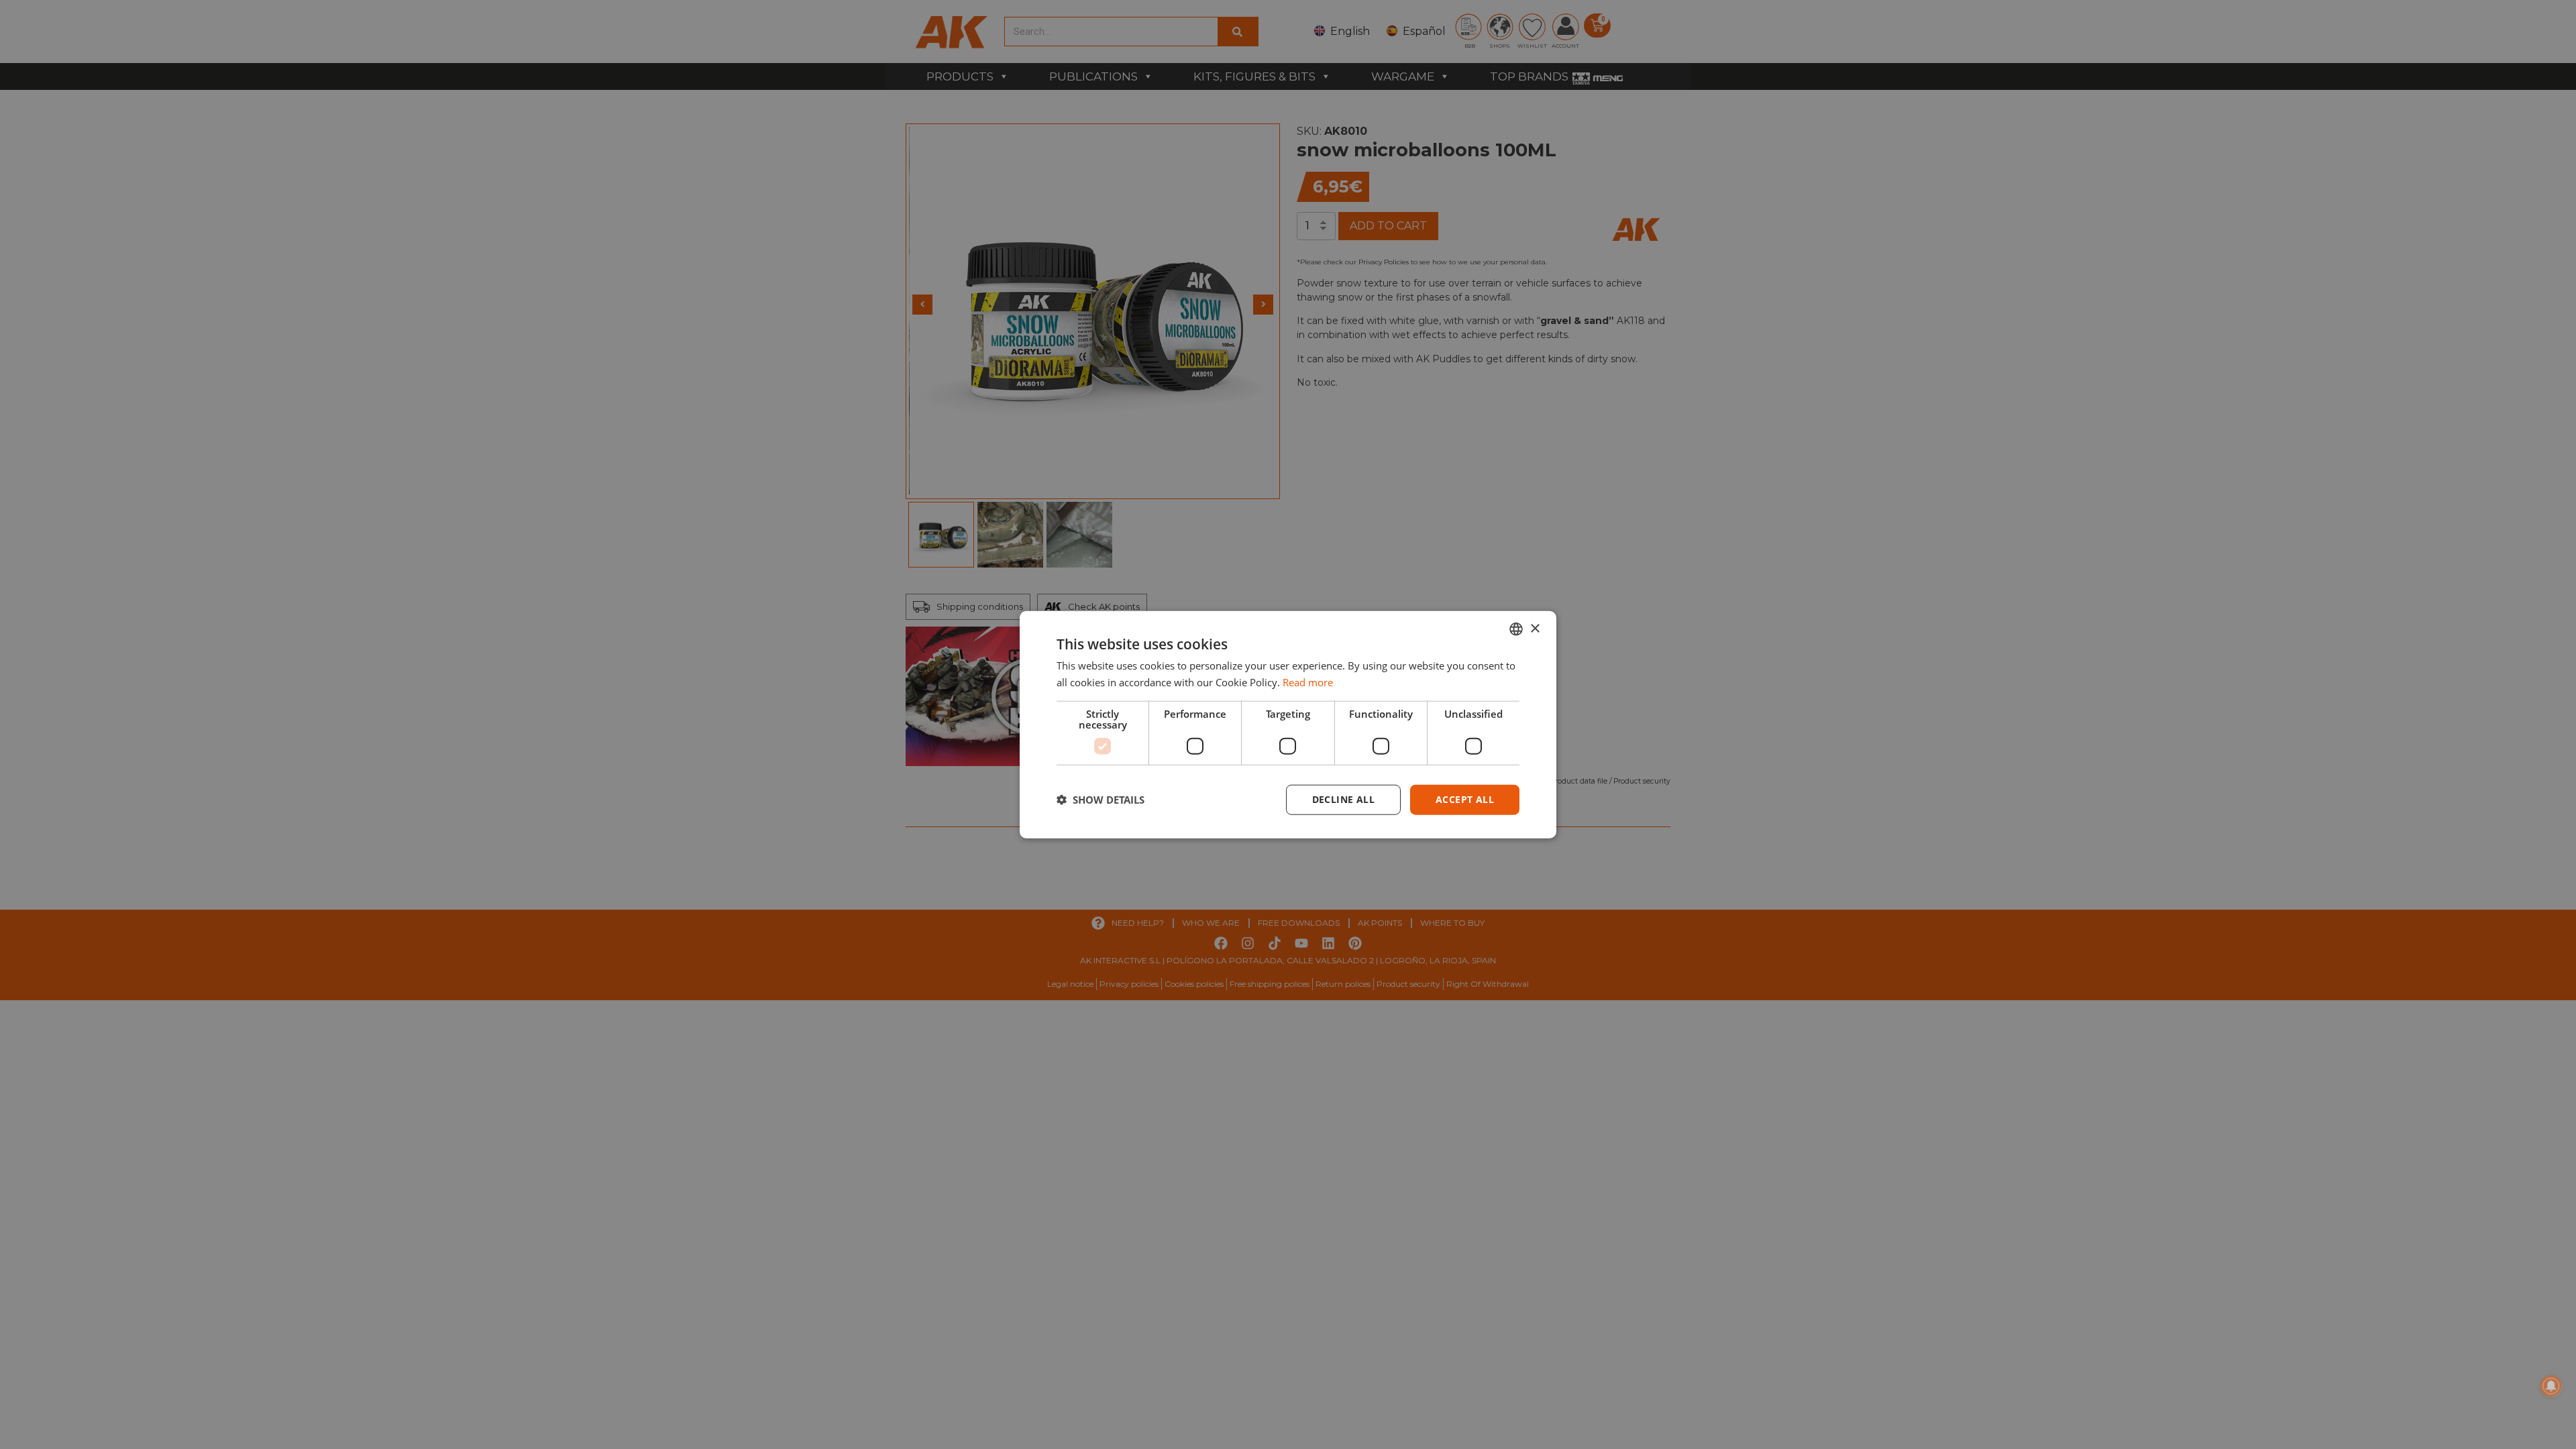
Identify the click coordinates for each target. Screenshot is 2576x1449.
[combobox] (1516, 629)
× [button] (1535, 628)
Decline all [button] (1343, 799)
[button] (1101, 800)
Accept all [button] (1465, 799)
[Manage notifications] (2551, 1386)
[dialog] (1288, 725)
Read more (1308, 682)
